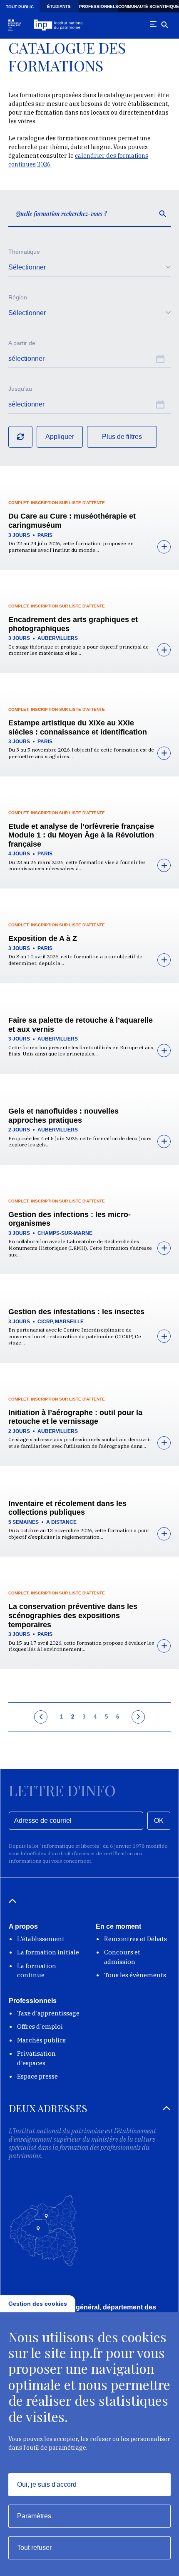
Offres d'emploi (40, 2026)
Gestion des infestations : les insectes (76, 1312)
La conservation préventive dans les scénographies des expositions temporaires (73, 1615)
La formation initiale (48, 1952)
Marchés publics (41, 2040)
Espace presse (37, 2076)
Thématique (24, 252)
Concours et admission (122, 1957)
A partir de (22, 343)
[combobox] (89, 267)
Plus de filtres (122, 437)
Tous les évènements (135, 1975)
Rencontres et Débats (135, 1939)
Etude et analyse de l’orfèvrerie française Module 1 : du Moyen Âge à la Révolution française (81, 835)
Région (18, 297)
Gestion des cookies (38, 2304)
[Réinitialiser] (20, 437)
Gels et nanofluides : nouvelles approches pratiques (63, 1116)
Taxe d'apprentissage (48, 2013)
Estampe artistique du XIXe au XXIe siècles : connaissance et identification (78, 727)
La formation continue (37, 1971)
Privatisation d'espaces (36, 2058)
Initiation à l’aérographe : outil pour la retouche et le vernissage (75, 1417)
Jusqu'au (20, 389)
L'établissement (41, 1939)
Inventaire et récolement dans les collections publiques (67, 1508)
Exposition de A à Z (43, 938)
